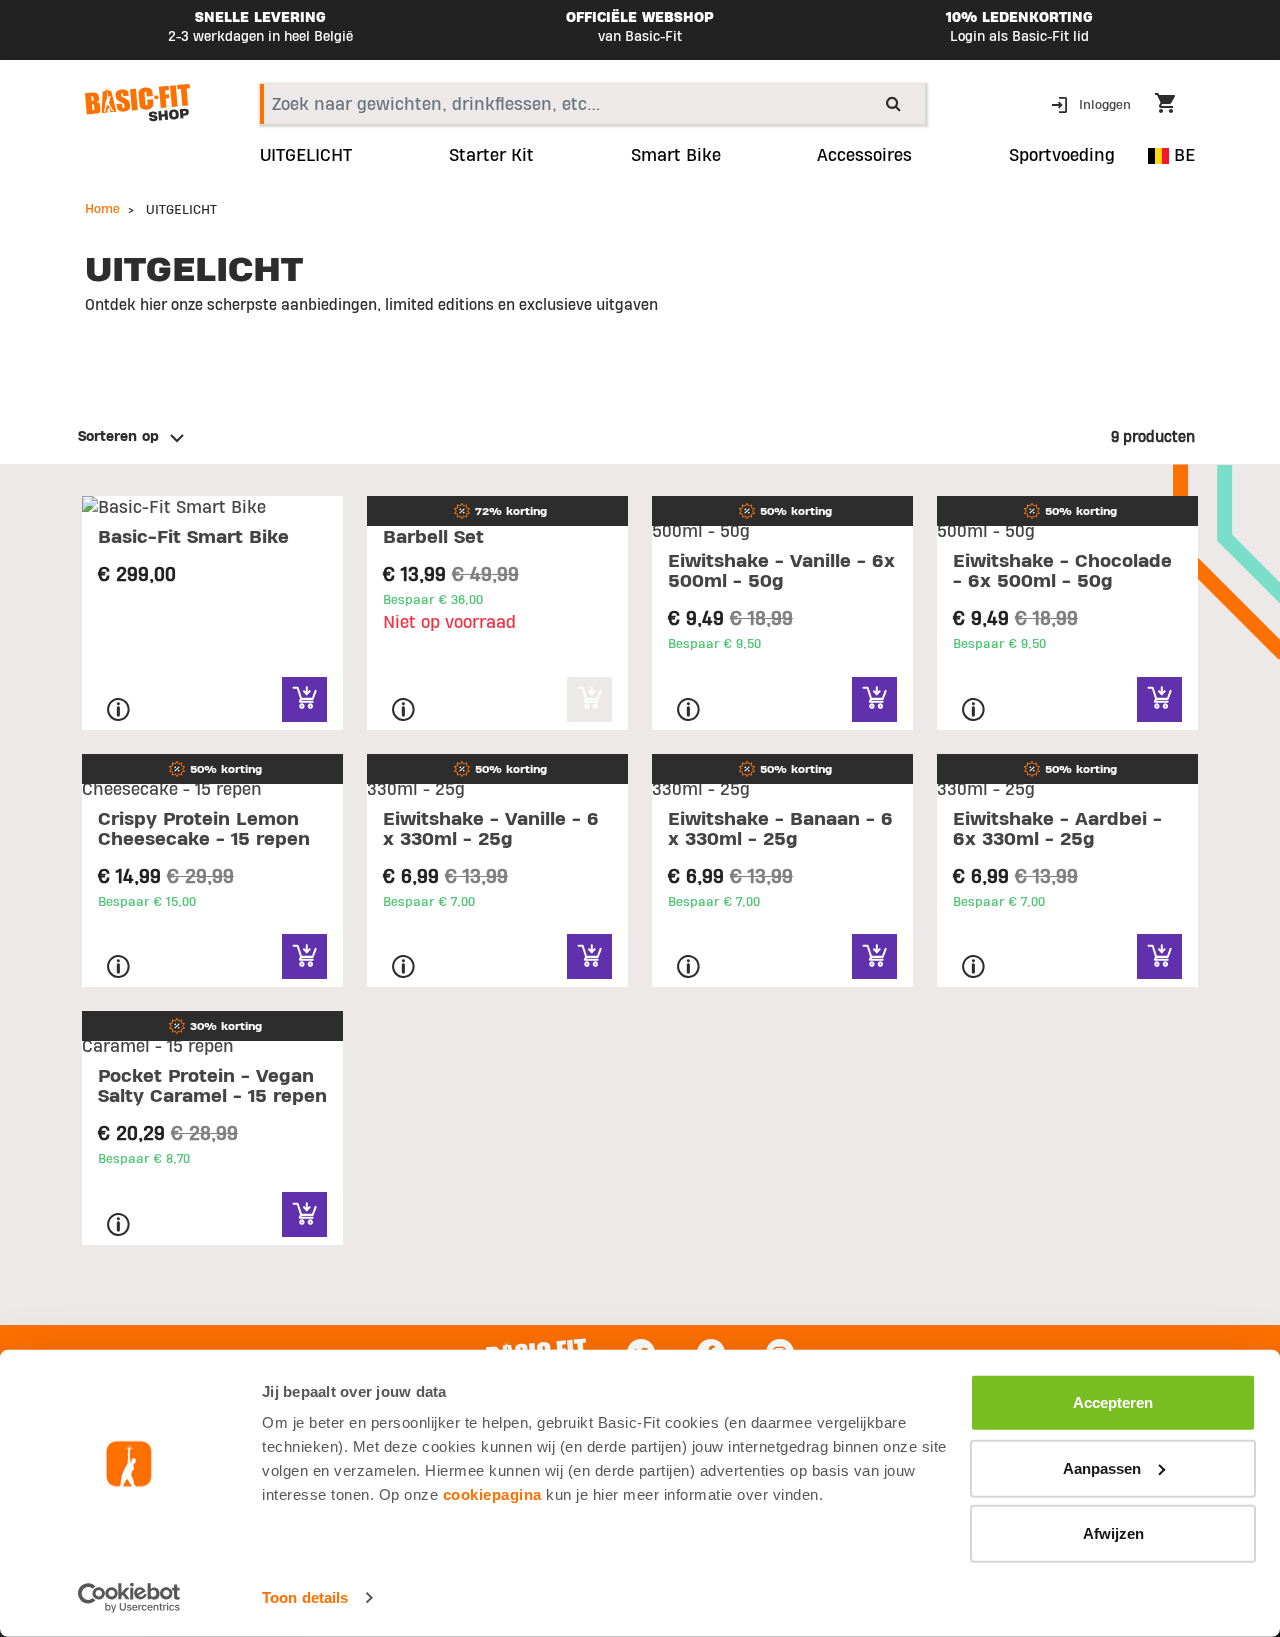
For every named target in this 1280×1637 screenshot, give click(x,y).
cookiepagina (492, 1494)
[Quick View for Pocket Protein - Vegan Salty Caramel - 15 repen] (304, 1214)
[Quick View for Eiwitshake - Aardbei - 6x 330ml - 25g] (1159, 956)
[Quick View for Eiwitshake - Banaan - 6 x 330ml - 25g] (874, 956)
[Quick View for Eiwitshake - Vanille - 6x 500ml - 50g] (874, 699)
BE (1182, 155)
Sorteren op (118, 437)
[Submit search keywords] (893, 103)
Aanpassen (1102, 1467)
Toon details (305, 1597)
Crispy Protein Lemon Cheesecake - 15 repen (204, 829)
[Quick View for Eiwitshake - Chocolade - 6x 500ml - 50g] (1159, 699)
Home (102, 209)
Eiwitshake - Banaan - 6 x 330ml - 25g (780, 829)
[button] (1093, 103)
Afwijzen (1113, 1533)
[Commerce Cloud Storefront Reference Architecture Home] (137, 103)
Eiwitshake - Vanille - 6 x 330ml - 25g (491, 829)
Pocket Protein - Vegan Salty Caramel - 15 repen (212, 1086)
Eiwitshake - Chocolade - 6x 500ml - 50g (1062, 571)
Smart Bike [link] (676, 156)
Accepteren (1113, 1402)
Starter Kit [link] (491, 156)
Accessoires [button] (864, 156)
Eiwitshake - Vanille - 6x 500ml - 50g (781, 571)
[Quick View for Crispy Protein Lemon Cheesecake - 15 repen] (304, 956)
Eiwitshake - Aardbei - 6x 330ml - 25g (1057, 829)
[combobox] (592, 104)
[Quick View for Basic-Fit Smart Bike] (304, 699)
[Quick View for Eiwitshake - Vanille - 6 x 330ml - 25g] (589, 956)
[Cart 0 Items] (1175, 106)
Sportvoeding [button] (1062, 156)
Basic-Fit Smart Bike (193, 537)
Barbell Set (433, 537)
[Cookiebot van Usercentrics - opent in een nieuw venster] (129, 1598)
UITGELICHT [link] (306, 156)
